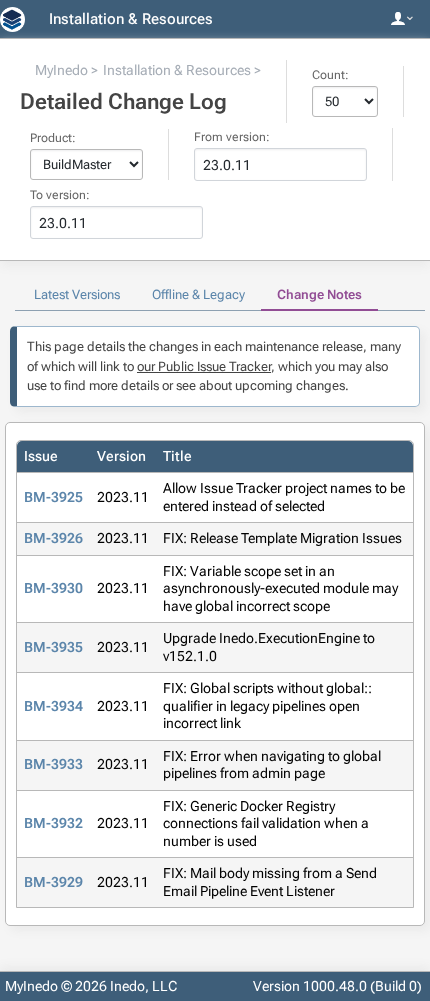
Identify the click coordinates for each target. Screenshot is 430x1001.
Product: (53, 138)
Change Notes (319, 294)
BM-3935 (53, 647)
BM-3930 (53, 588)
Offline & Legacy (198, 294)
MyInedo (61, 70)
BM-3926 (53, 538)
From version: (232, 137)
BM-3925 (53, 497)
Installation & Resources (131, 19)
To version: (60, 195)
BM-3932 (53, 823)
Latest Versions (77, 294)
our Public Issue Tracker (204, 366)
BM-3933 (53, 764)
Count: (330, 75)
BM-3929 (53, 882)
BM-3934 (53, 706)
